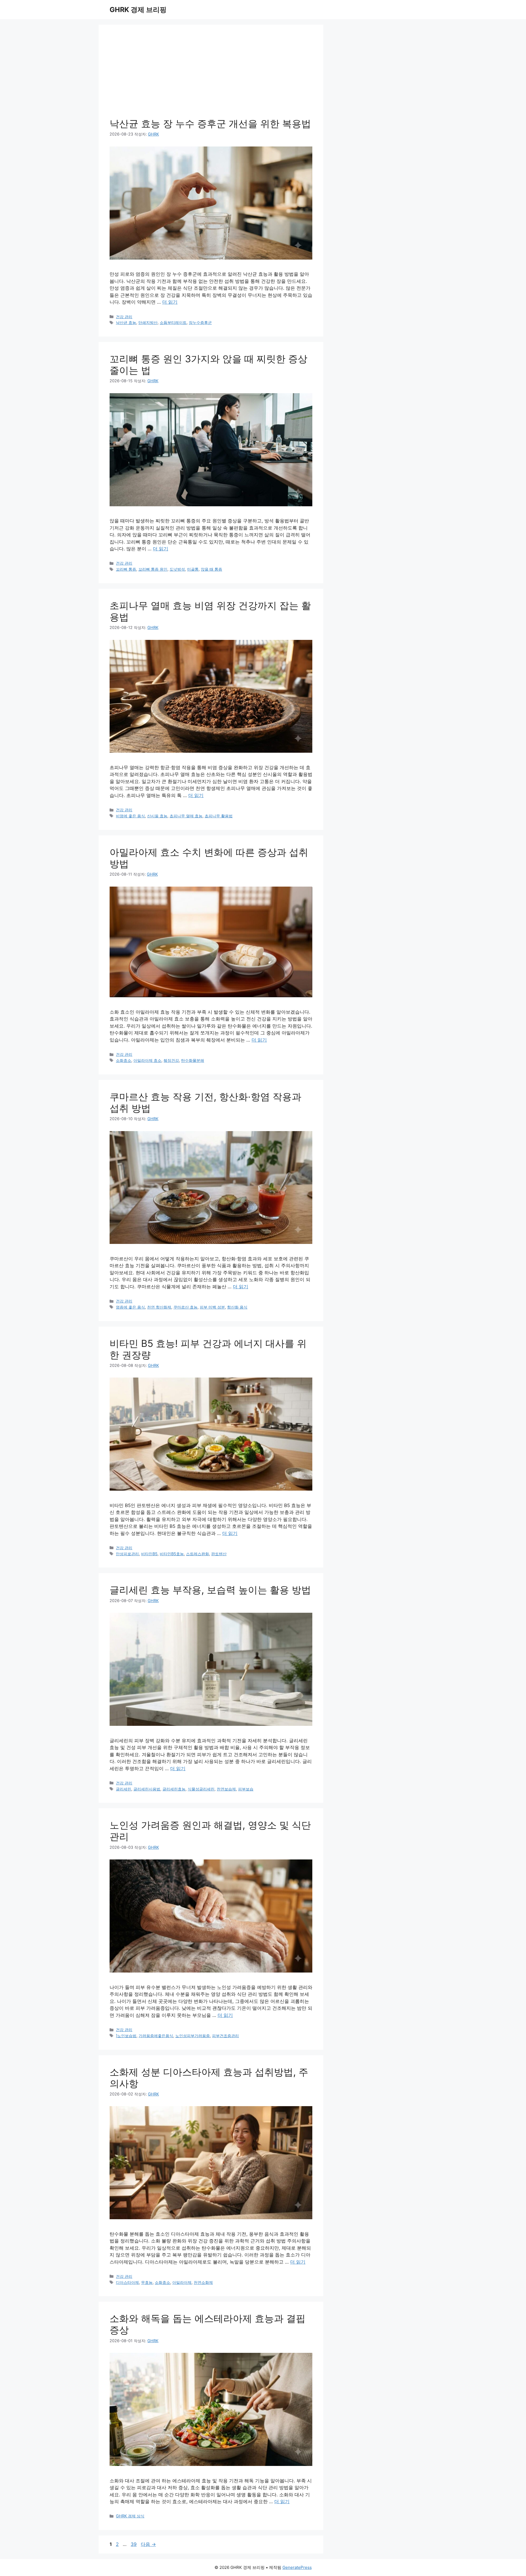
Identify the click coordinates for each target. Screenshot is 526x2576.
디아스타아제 (127, 2282)
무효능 (147, 2282)
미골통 (193, 569)
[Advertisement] (211, 77)
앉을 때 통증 (211, 569)
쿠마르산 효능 (185, 1307)
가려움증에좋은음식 (156, 2036)
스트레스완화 (198, 1554)
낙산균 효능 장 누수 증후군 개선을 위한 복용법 (210, 123)
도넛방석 (177, 569)
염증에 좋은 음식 (130, 1307)
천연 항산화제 (159, 1307)
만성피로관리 (127, 1554)
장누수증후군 (200, 322)
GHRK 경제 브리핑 (138, 10)
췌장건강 (171, 1060)
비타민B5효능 (172, 1554)
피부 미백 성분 (212, 1307)
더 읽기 (170, 302)
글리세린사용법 (147, 1789)
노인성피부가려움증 (193, 2036)
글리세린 (124, 1789)
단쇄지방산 (148, 322)
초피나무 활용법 (219, 816)
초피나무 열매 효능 (186, 816)
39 (134, 2544)
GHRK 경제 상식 (130, 2516)
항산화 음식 (237, 1307)
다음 (148, 2544)
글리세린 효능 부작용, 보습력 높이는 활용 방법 (210, 1590)
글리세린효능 (174, 1789)
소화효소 (124, 1060)
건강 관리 (124, 317)
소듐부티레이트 (173, 322)
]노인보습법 (126, 2036)
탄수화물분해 (193, 1060)
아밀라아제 (182, 2282)
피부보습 (246, 1789)
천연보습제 (226, 1789)
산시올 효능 (157, 816)
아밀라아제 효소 (147, 1060)
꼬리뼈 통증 (126, 569)
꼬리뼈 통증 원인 (153, 569)
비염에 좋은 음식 (130, 816)
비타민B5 (149, 1554)
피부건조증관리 (225, 2036)
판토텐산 (219, 1554)
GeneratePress (297, 2567)
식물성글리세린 (201, 1789)
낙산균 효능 (126, 322)
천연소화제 (203, 2282)
